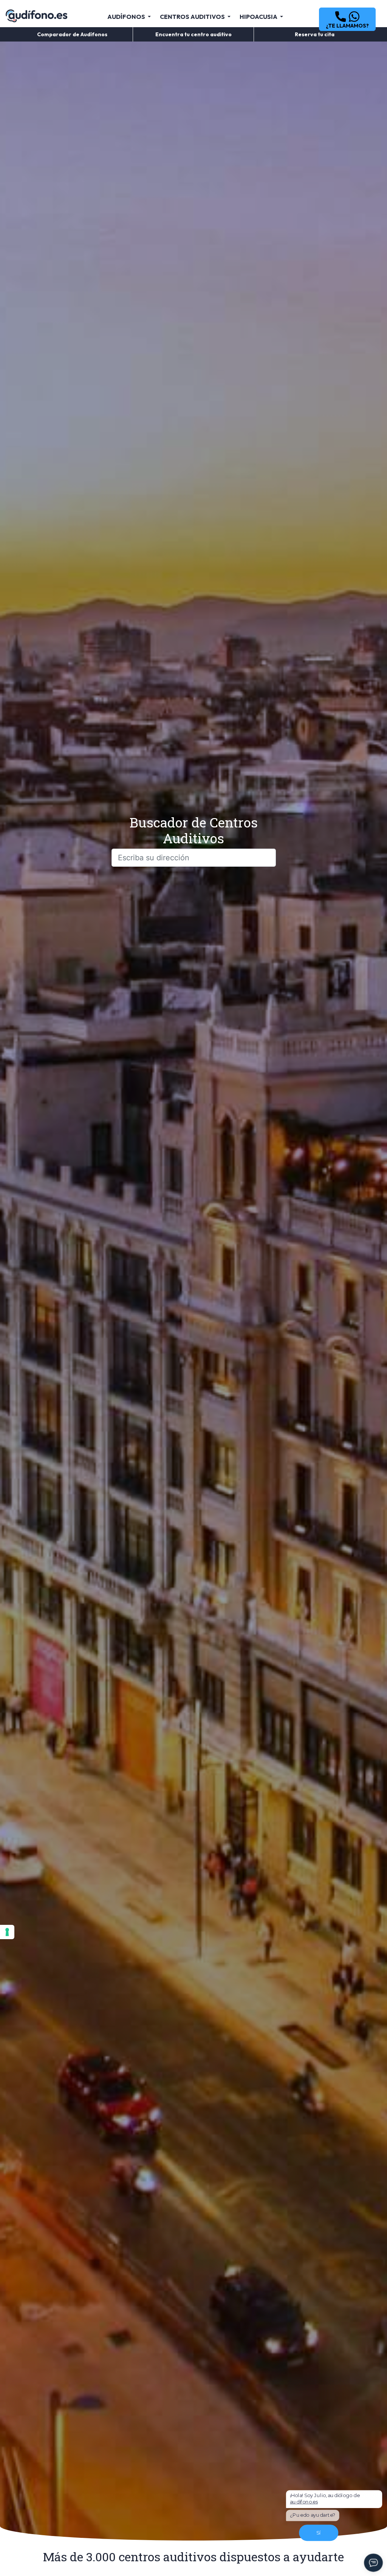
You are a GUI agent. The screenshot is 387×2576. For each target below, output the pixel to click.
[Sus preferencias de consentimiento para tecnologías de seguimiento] (7, 1932)
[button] (347, 19)
